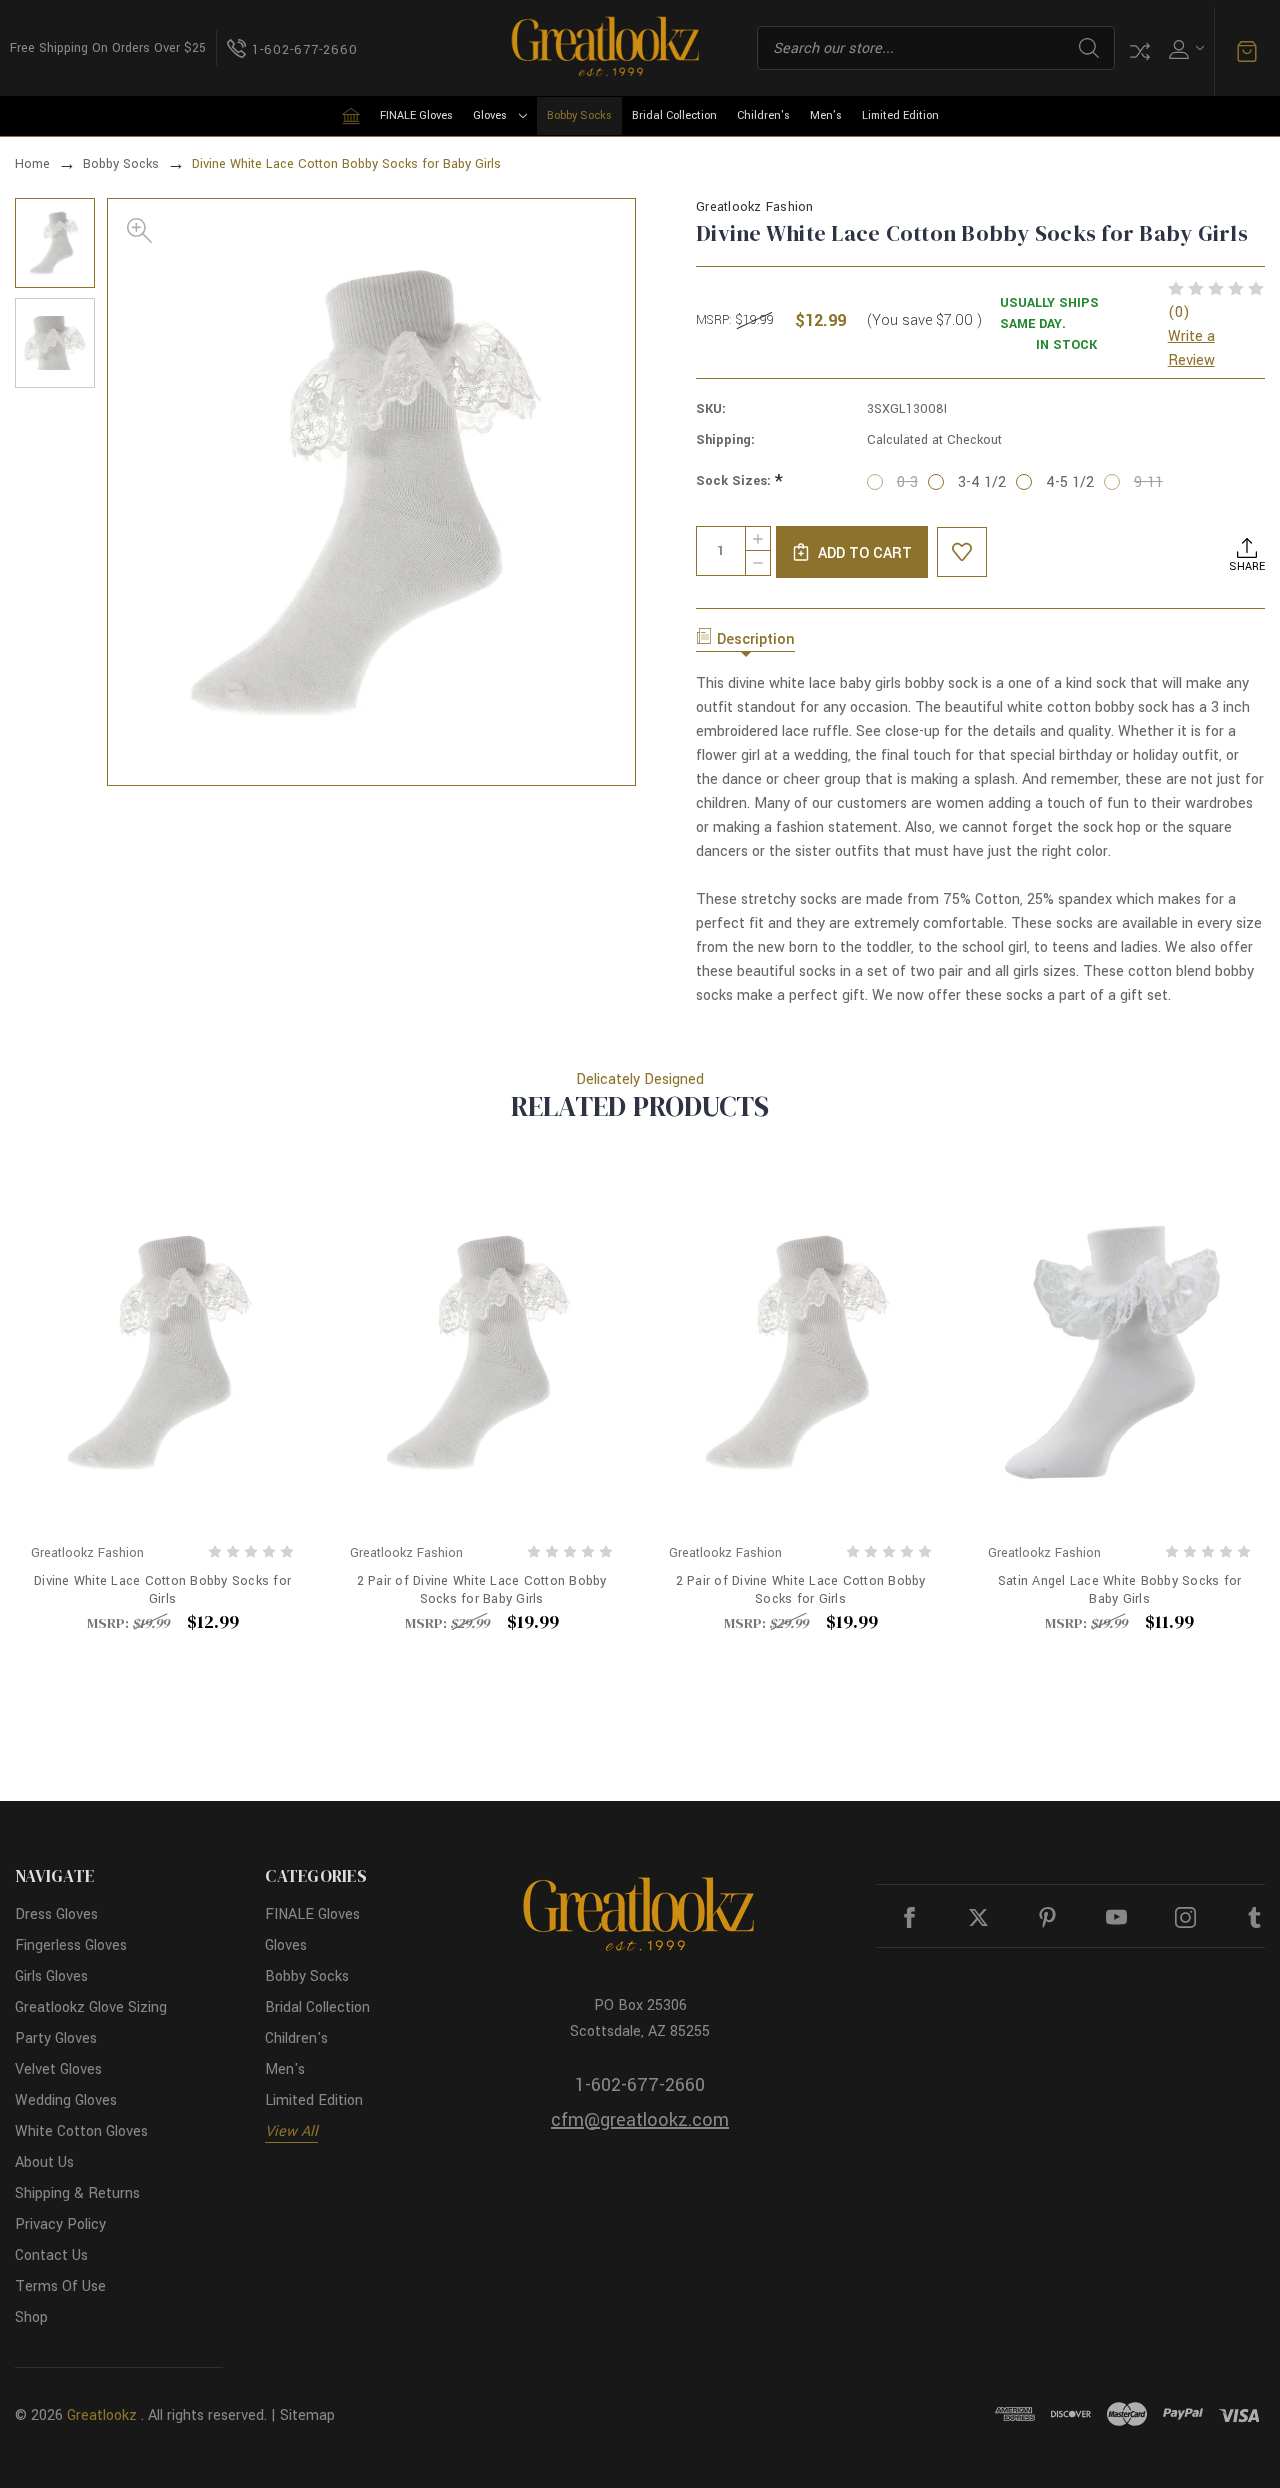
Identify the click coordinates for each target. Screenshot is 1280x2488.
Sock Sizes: (739, 481)
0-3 (907, 482)
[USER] (1184, 48)
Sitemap (307, 2415)
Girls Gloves (51, 1976)
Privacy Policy (60, 2224)
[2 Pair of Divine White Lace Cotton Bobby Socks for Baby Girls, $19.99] (481, 1352)
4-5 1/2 (1070, 482)
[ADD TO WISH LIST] (962, 552)
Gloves (490, 115)
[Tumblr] (1254, 1917)
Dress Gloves (56, 1914)
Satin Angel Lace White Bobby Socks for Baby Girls (1120, 1590)
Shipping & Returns (77, 2193)
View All (291, 2131)
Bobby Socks (579, 115)
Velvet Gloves (58, 2069)
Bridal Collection (674, 115)
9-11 (1148, 482)
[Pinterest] (1047, 1917)
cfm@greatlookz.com (640, 2120)
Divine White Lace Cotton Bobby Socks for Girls (162, 1590)
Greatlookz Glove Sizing (91, 2007)
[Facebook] (909, 1917)
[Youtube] (1116, 1917)
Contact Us (51, 2255)
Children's (763, 115)
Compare (1140, 51)
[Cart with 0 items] (1247, 52)
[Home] (351, 116)
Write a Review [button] (1191, 348)
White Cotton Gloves (81, 2131)
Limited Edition (900, 115)
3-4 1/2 (982, 482)
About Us (44, 2162)
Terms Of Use (60, 2286)
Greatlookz (102, 2415)
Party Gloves (56, 2038)
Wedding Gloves (66, 2100)
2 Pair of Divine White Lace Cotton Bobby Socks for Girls (801, 1590)
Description (756, 639)
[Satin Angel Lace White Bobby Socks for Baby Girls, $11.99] (1119, 1352)
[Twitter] (978, 1917)
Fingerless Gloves (71, 1945)
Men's (826, 115)
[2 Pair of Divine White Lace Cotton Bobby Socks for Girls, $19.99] (800, 1352)
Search (1089, 48)
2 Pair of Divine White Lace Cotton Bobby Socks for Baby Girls (482, 1590)
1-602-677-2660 (640, 2085)
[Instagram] (1185, 1917)
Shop (31, 2317)
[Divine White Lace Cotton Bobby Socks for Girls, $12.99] (162, 1352)
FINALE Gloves (416, 115)
